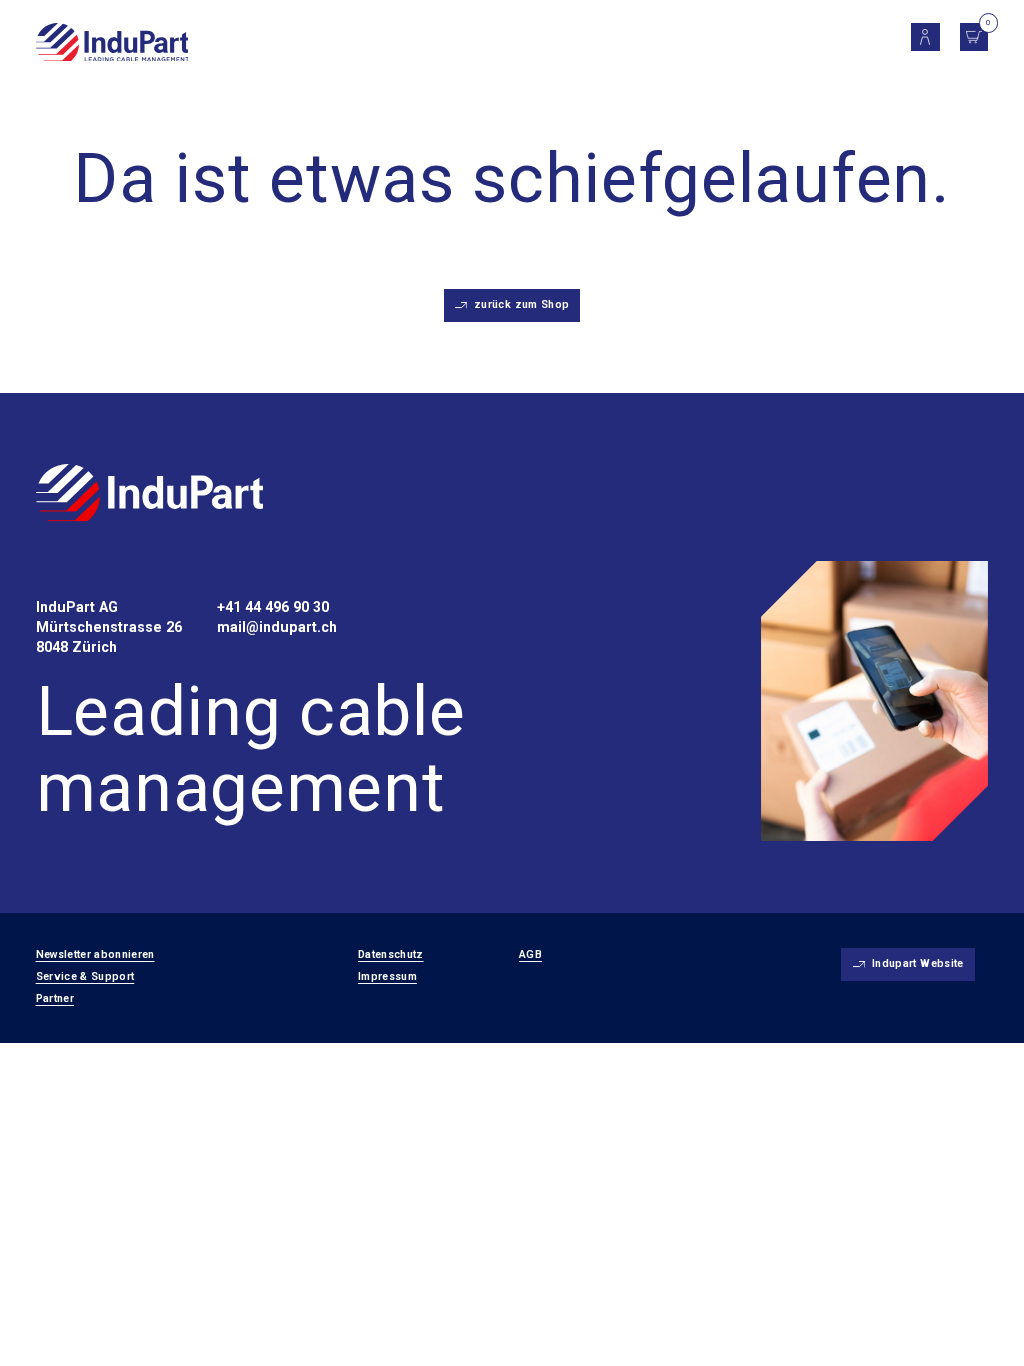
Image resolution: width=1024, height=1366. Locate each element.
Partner (55, 998)
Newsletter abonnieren (95, 954)
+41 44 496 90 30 (273, 607)
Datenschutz (391, 954)
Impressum (387, 976)
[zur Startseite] (150, 495)
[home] (112, 43)
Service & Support (85, 976)
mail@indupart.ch (277, 627)
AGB (530, 954)
